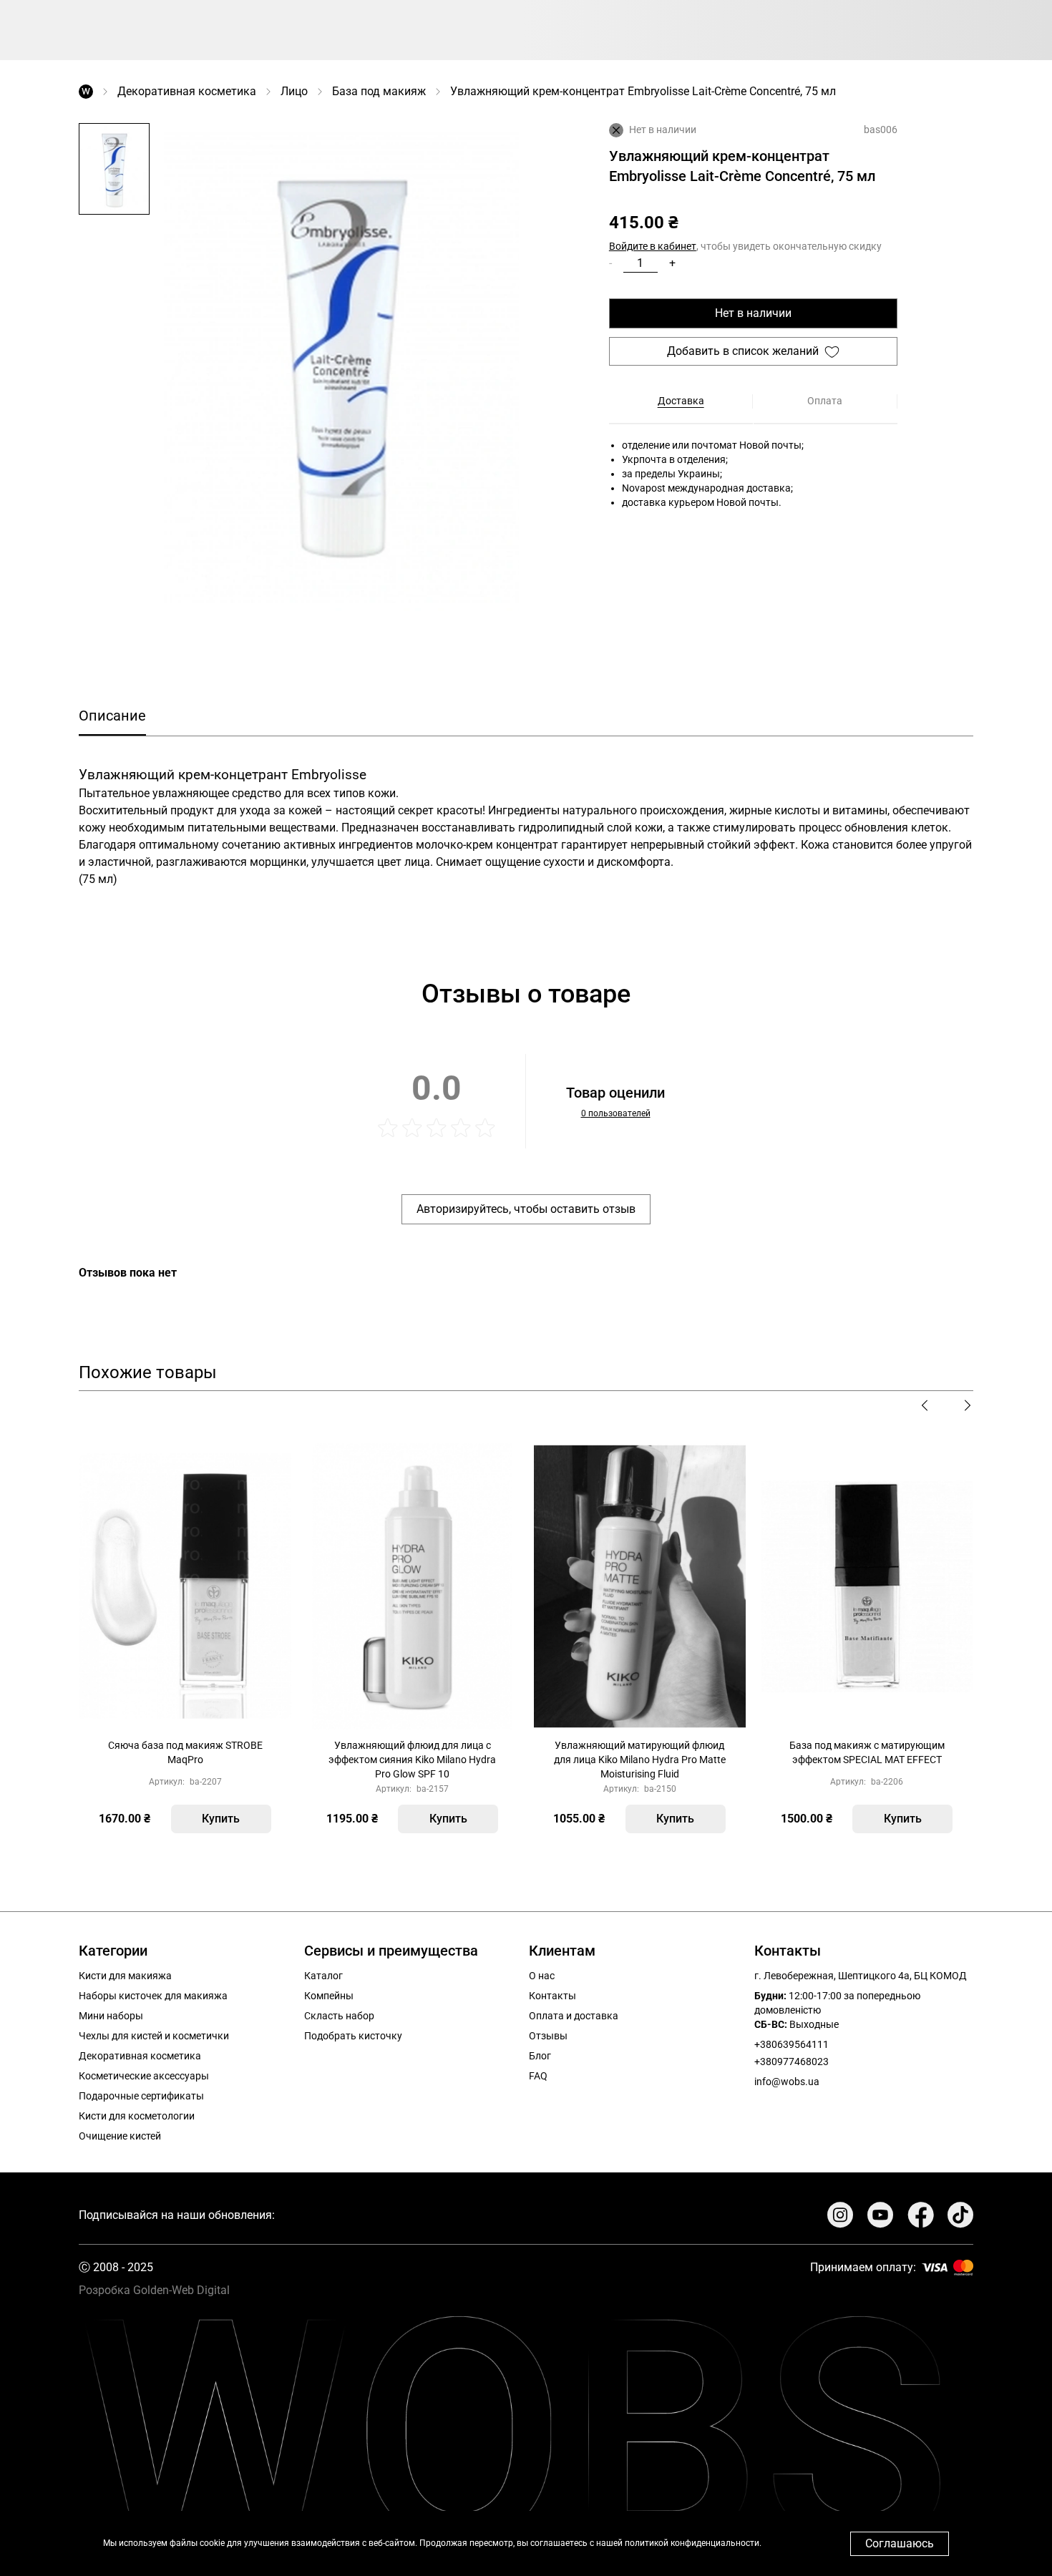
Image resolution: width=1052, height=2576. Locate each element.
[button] (114, 170)
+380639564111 (792, 2044)
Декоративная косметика (187, 91)
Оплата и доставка (574, 2016)
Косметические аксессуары (144, 2076)
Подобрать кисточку (353, 2036)
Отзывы (548, 2036)
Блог (540, 2056)
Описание (112, 716)
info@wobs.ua (787, 2082)
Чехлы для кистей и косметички (154, 2036)
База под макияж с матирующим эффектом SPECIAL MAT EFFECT (867, 1752)
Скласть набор (339, 2016)
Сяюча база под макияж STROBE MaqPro (185, 1752)
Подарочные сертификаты (141, 2096)
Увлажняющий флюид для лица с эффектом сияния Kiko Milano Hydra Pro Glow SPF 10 (412, 1760)
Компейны (329, 1996)
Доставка (681, 401)
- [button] (610, 263)
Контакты (552, 1996)
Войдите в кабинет (653, 246)
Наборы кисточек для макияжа (153, 1996)
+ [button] (672, 263)
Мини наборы (111, 2016)
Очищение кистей (120, 2136)
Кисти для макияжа (125, 1976)
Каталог (323, 1976)
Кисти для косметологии (137, 2116)
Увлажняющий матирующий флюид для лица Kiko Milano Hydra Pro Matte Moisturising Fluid (640, 1760)
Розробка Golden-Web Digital (154, 2290)
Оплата (825, 401)
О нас (542, 1976)
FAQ (538, 2076)
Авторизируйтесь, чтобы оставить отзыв (526, 1209)
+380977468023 (792, 2062)
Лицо (294, 91)
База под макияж (379, 91)
